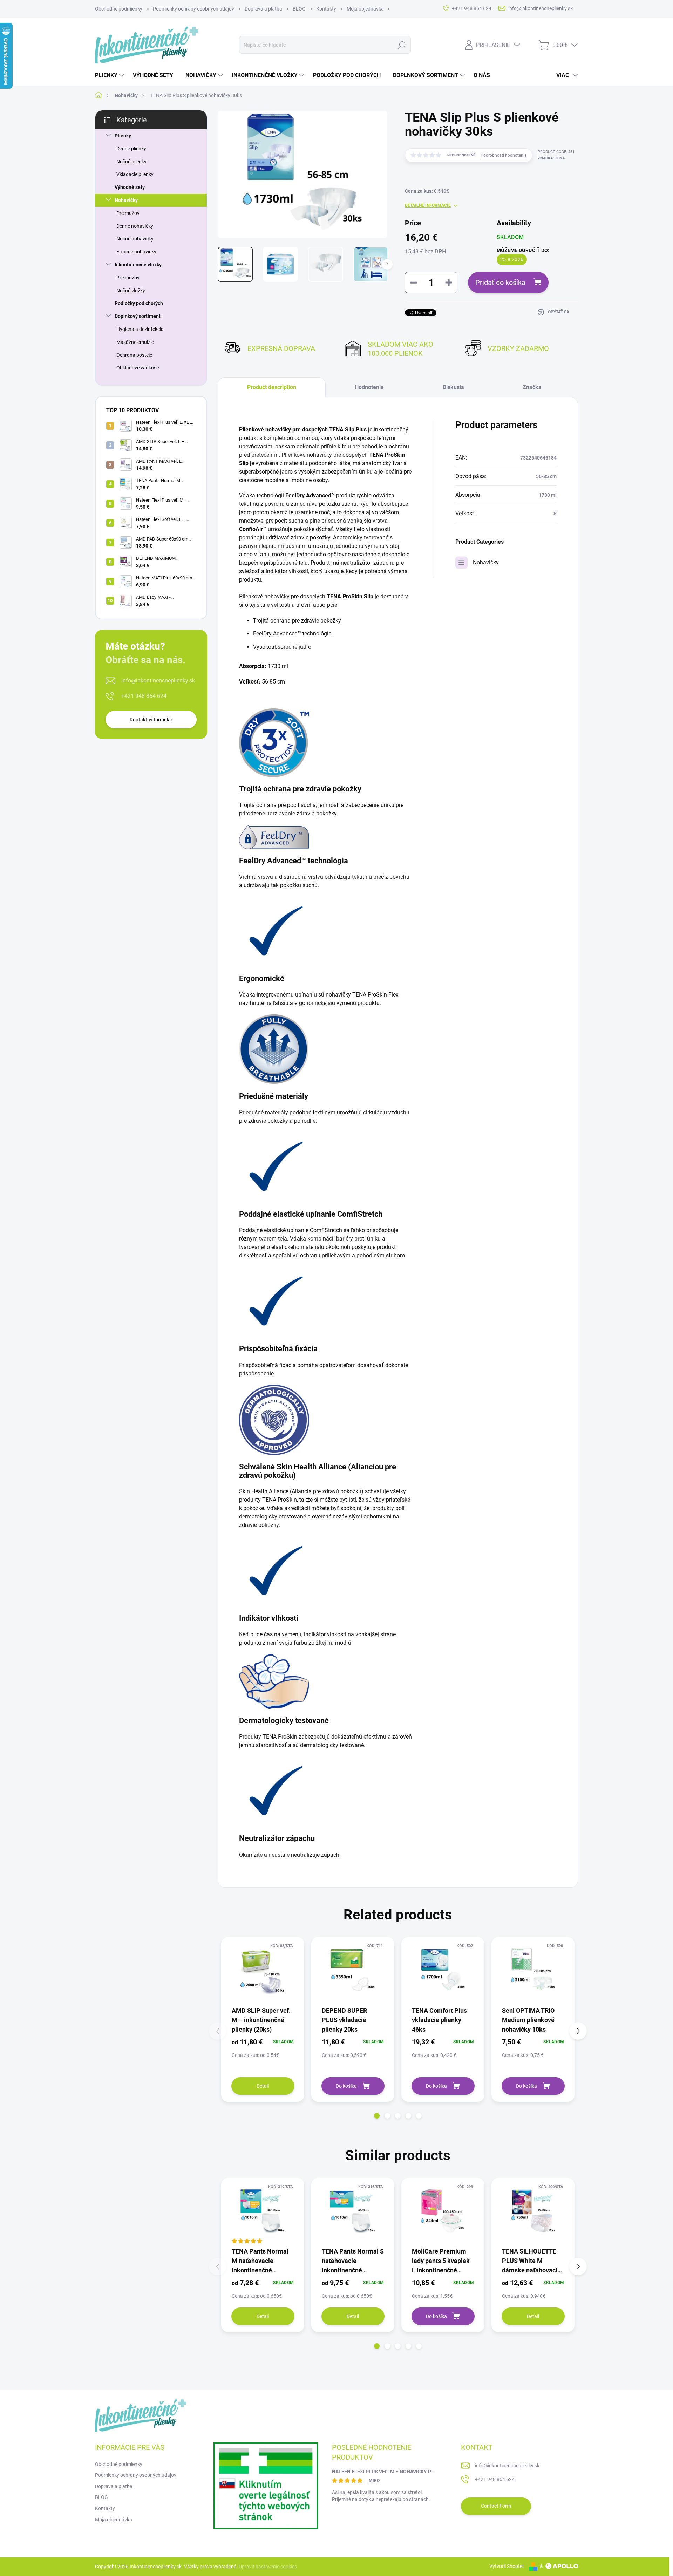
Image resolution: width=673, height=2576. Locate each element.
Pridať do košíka (500, 283)
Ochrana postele (134, 355)
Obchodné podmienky (119, 9)
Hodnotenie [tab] (369, 387)
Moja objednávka (365, 9)
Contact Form (496, 2506)
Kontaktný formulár (151, 720)
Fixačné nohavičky (136, 252)
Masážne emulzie (135, 342)
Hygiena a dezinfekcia (140, 329)
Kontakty (326, 9)
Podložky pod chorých (139, 303)
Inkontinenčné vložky (138, 265)
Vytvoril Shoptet (507, 2566)
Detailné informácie (428, 205)
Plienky (123, 136)
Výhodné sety (130, 187)
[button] (377, 2116)
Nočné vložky (131, 291)
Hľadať (402, 45)
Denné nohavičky (135, 226)
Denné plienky (131, 149)
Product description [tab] (272, 387)
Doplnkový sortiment (138, 316)
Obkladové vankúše (138, 368)
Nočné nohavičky (135, 239)
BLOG (299, 9)
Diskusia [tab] (453, 387)
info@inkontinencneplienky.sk (158, 681)
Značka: (551, 158)
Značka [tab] (532, 387)
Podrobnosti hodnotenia (504, 155)
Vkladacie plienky (135, 174)
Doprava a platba (263, 9)
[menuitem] (110, 75)
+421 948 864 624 (144, 696)
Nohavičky (126, 200)
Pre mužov (128, 213)
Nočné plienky (131, 162)
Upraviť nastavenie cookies (268, 2567)
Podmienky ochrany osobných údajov (193, 9)
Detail (263, 2086)
